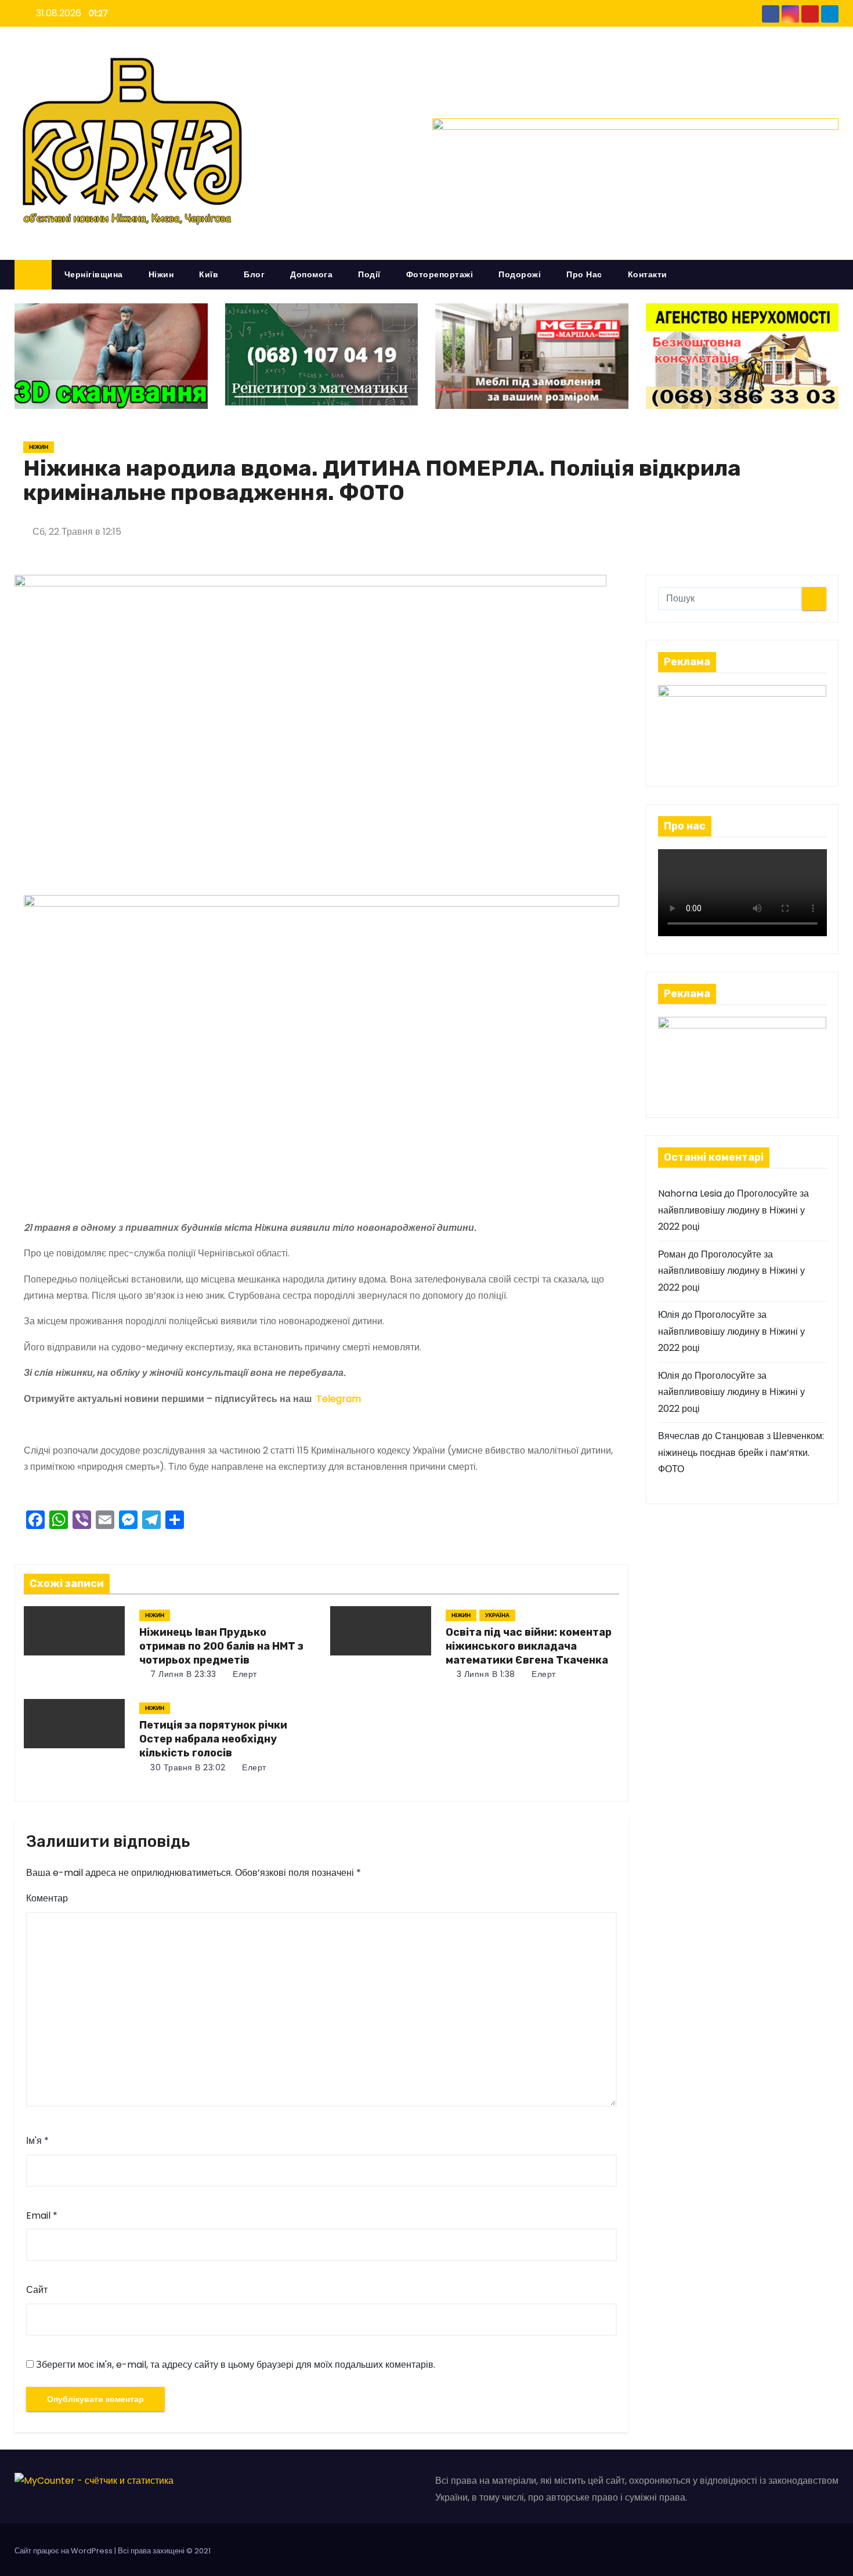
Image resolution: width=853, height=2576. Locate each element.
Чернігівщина (94, 274)
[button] (835, 274)
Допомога (311, 274)
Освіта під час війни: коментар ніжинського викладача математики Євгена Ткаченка (529, 1646)
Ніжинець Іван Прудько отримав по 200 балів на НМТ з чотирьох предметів (221, 1646)
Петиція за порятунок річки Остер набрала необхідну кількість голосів (213, 1739)
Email (42, 2215)
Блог (254, 274)
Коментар (47, 1898)
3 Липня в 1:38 (485, 1674)
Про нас (584, 274)
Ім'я (37, 2141)
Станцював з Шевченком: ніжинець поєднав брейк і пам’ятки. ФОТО (741, 1452)
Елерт (244, 1674)
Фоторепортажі (440, 274)
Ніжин (161, 274)
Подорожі (520, 274)
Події (369, 274)
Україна (497, 1615)
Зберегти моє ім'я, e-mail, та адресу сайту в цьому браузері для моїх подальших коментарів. (236, 2365)
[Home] (33, 275)
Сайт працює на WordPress (64, 2551)
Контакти (648, 274)
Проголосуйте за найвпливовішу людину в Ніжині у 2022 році (733, 1210)
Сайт (37, 2290)
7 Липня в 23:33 (182, 1674)
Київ (209, 274)
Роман (672, 1254)
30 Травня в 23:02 (187, 1767)
